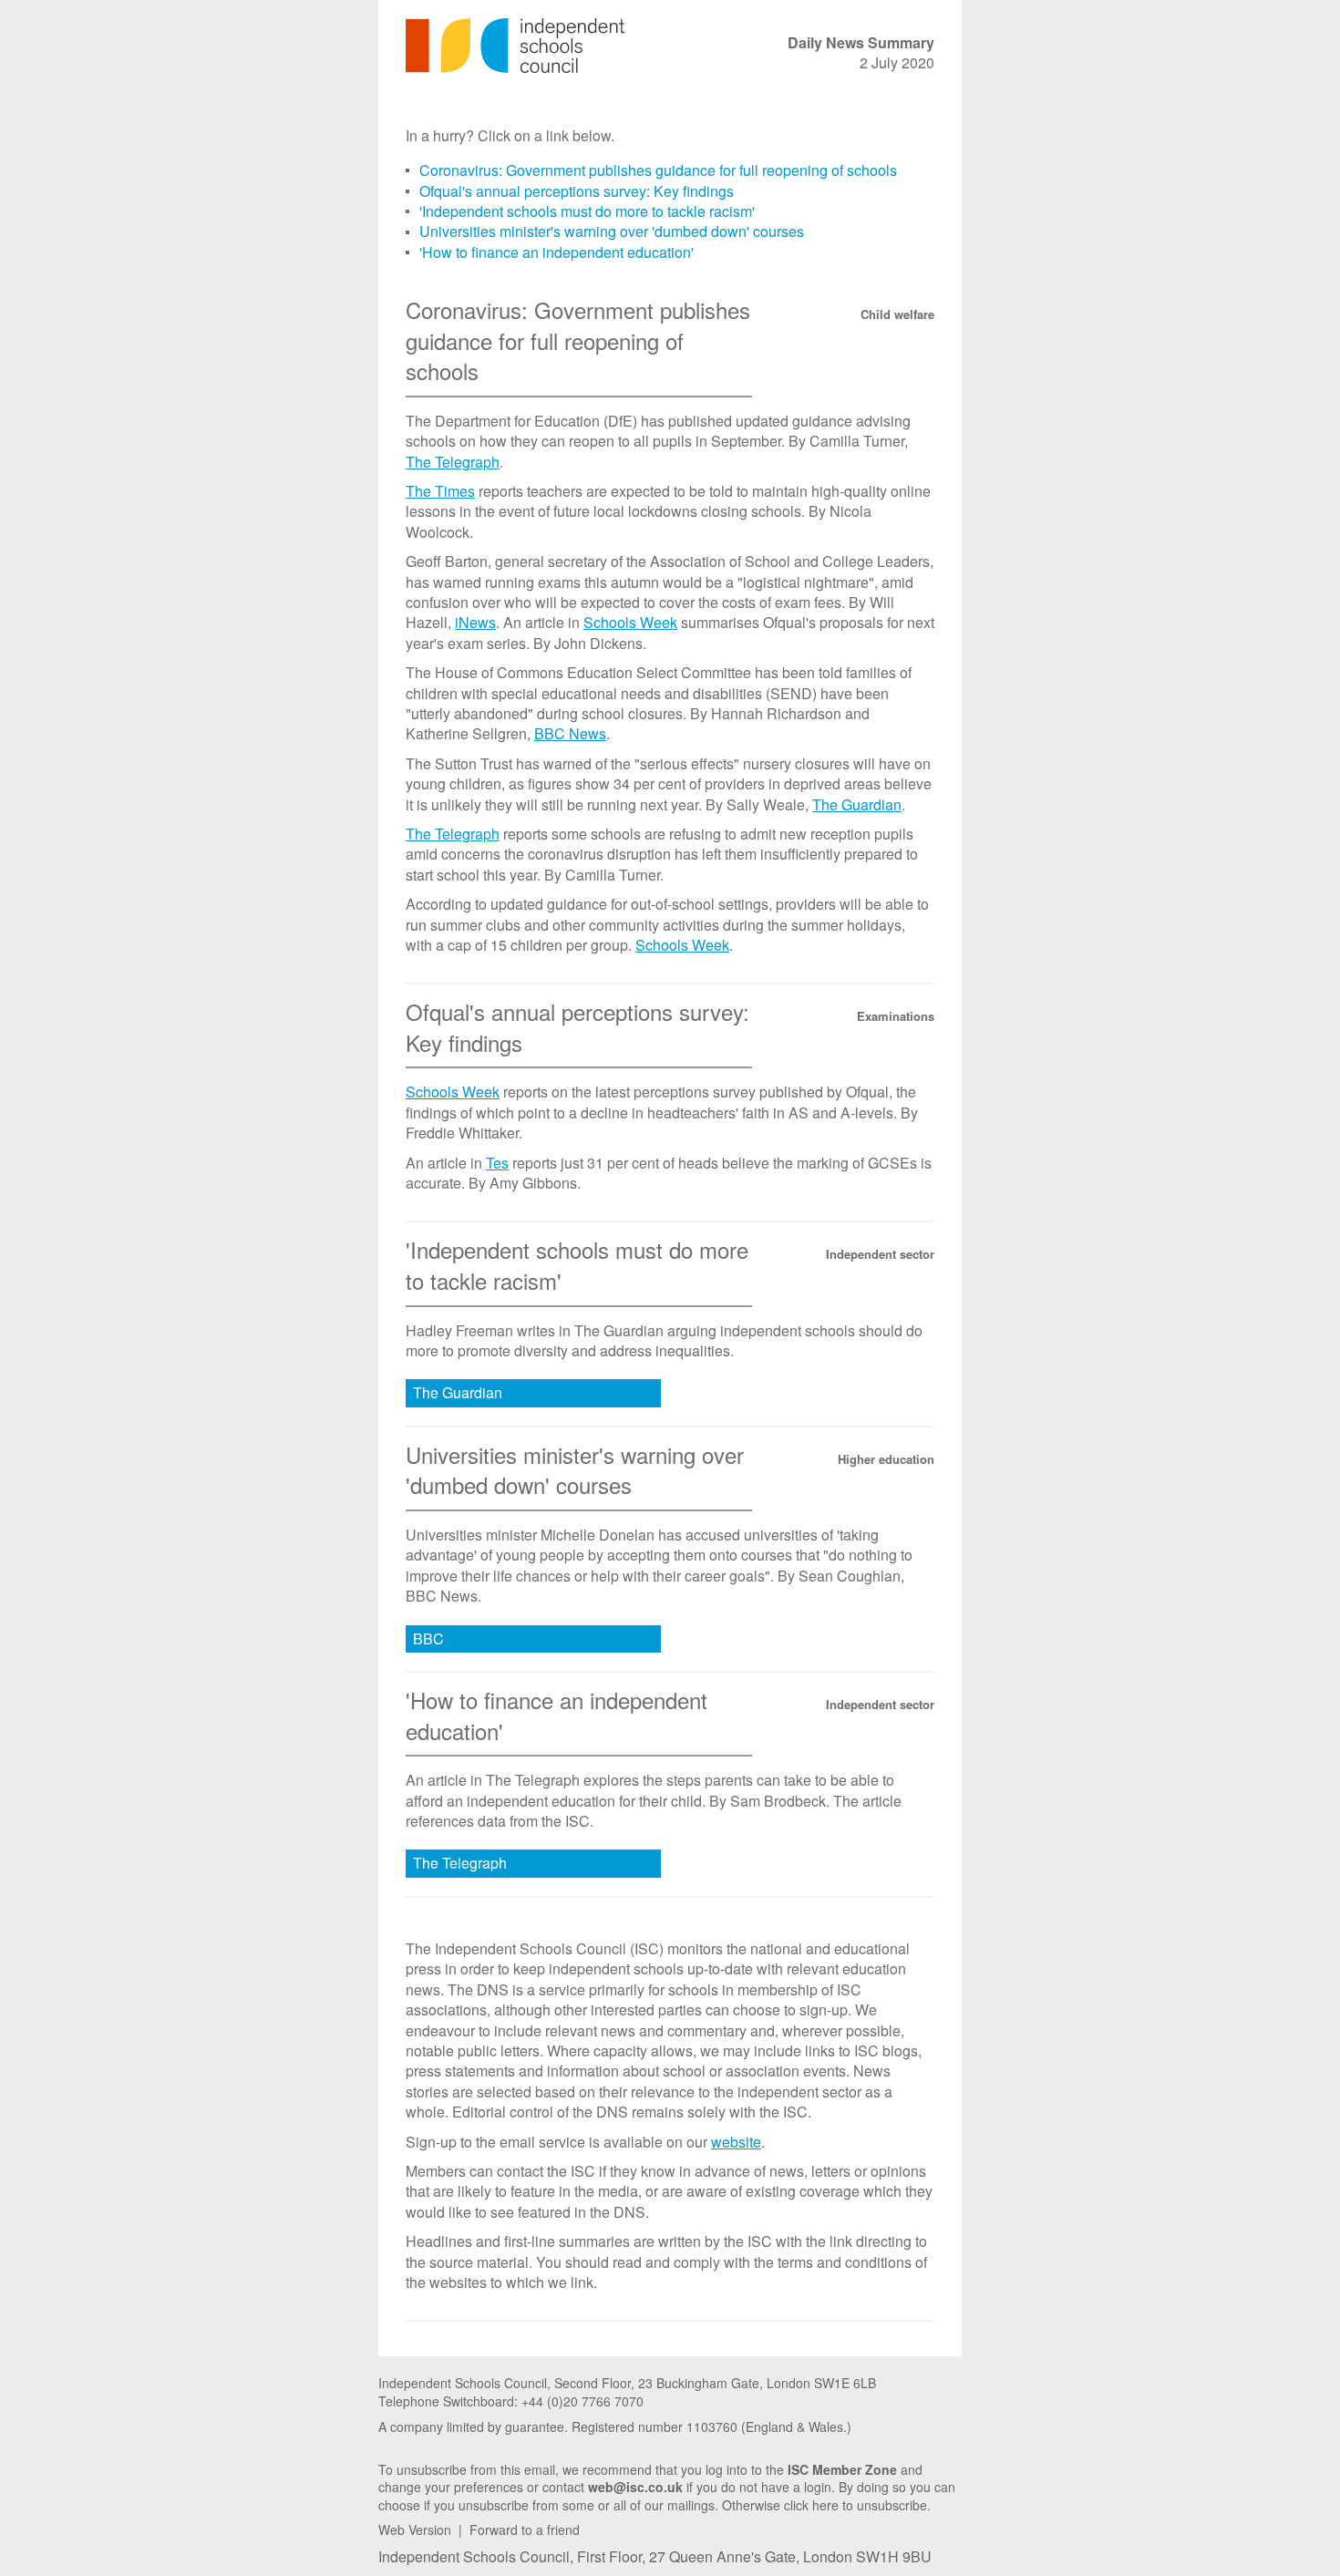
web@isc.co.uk (635, 2487)
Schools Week (630, 622)
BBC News (570, 733)
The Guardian (857, 804)
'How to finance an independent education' (557, 252)
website (736, 2142)
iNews (475, 622)
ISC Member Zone (842, 2469)
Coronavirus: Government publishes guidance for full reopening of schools (658, 170)
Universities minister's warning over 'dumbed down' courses (612, 231)
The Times (440, 491)
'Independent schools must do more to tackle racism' (587, 211)
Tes (497, 1163)
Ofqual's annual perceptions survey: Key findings (577, 191)
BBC (428, 1638)
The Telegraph (453, 462)
